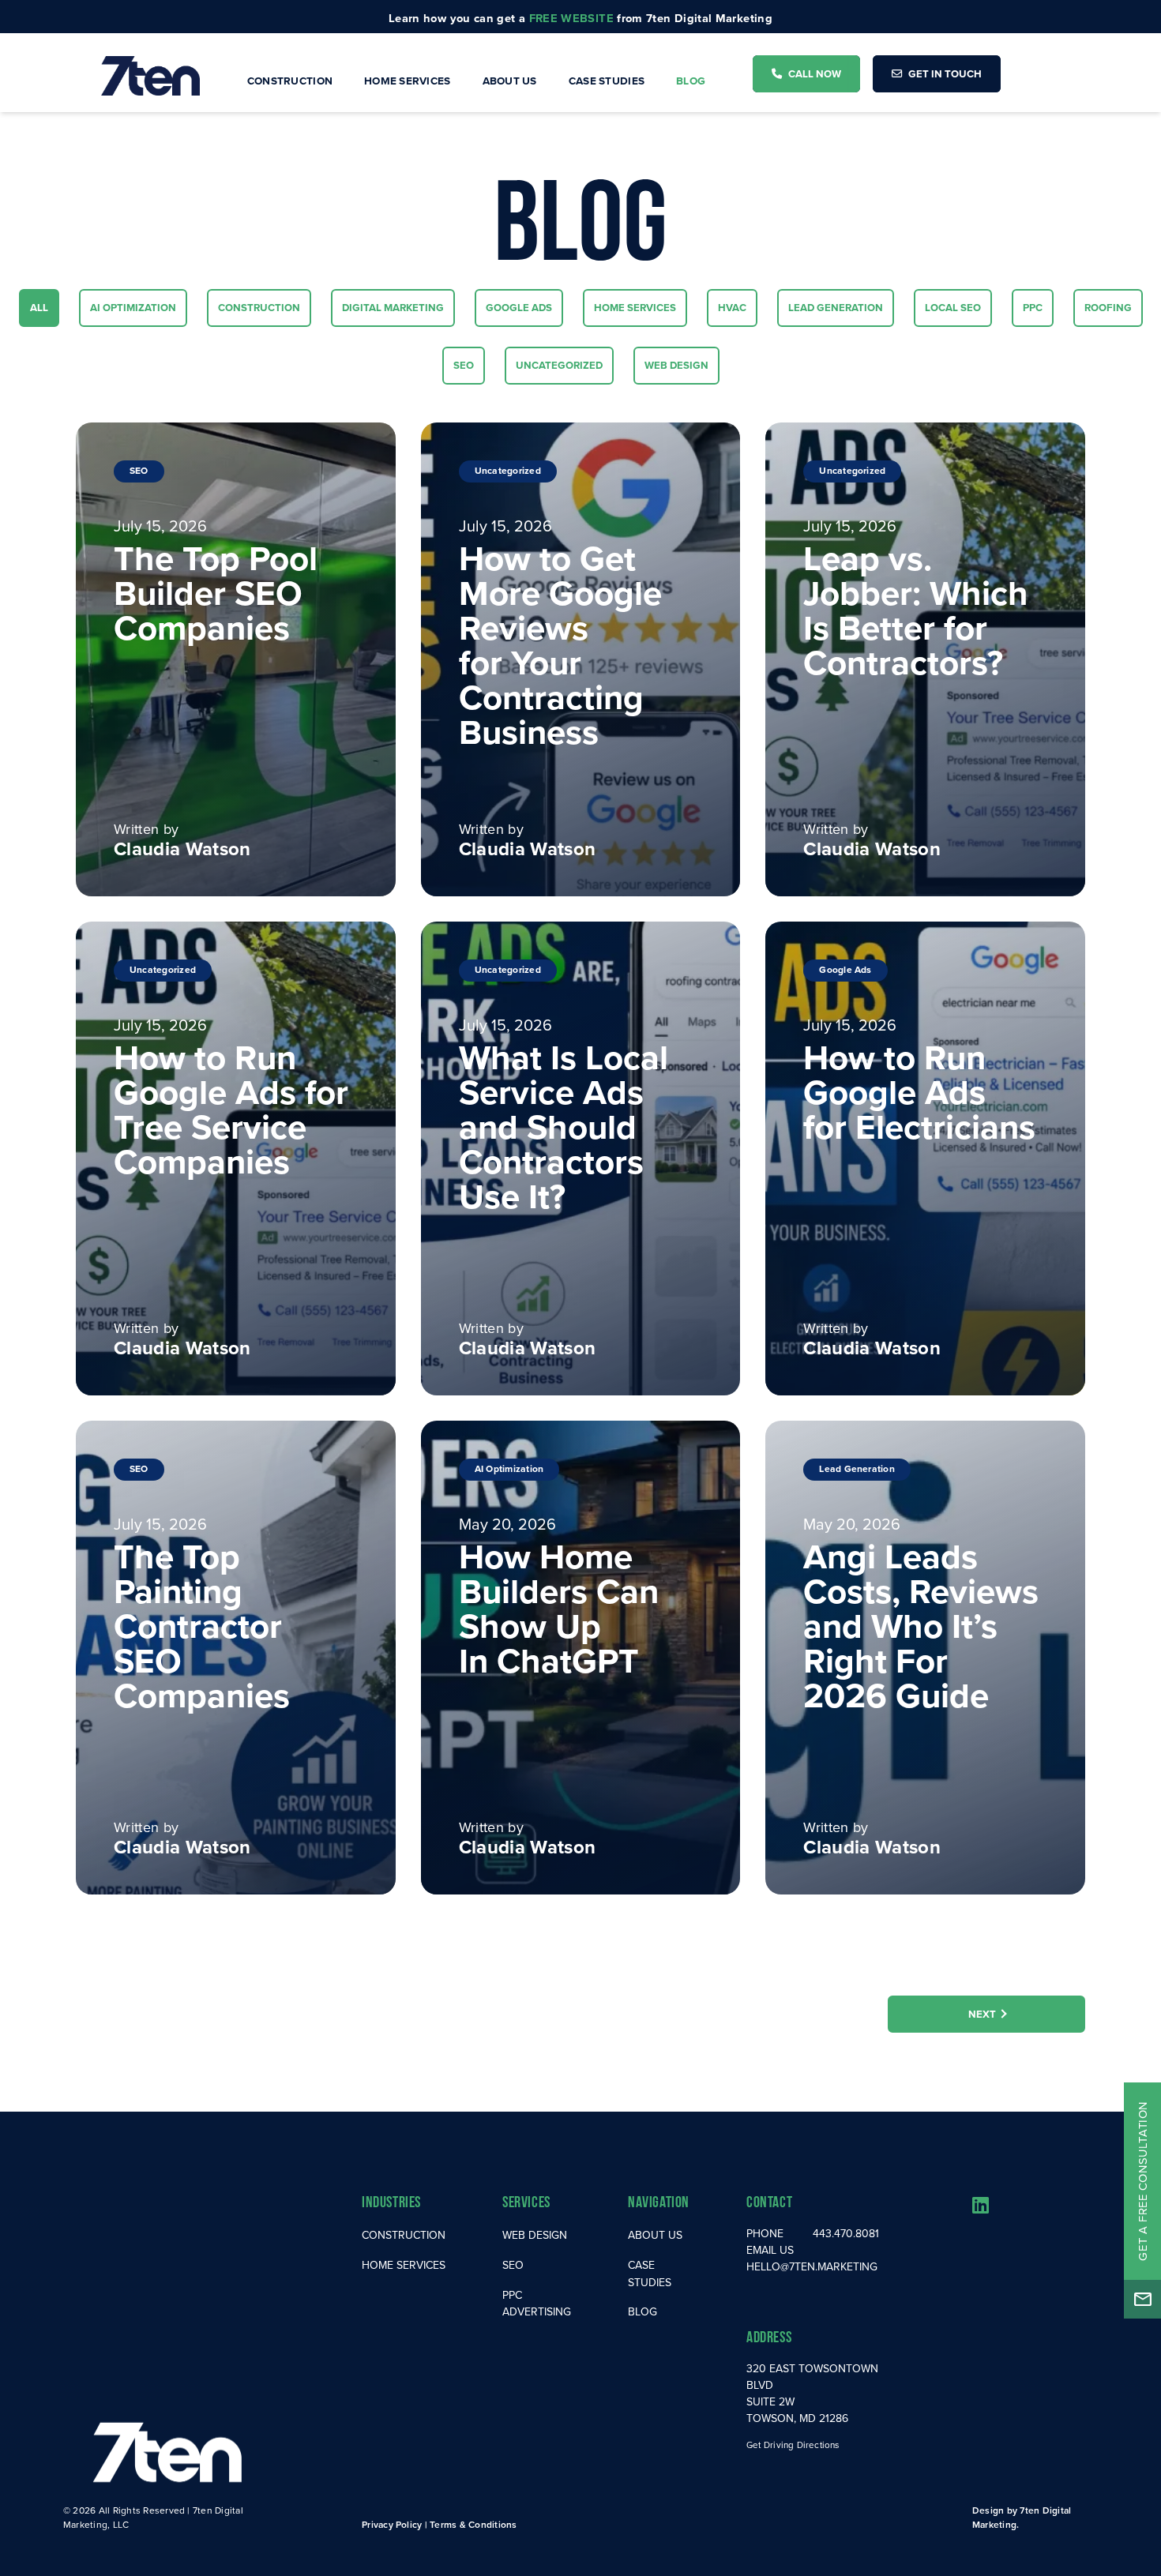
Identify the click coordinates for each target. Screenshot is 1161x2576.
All (44, 307)
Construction (290, 81)
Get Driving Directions (793, 2445)
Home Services (408, 81)
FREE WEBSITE (571, 18)
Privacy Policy (392, 2524)
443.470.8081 (846, 2233)
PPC (1038, 307)
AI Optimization (133, 307)
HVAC (737, 307)
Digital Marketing (393, 307)
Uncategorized (559, 365)
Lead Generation (835, 307)
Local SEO (952, 307)
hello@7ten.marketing (812, 2266)
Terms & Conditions (473, 2524)
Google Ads (519, 307)
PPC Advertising (537, 2304)
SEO (469, 365)
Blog (691, 81)
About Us (510, 81)
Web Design (676, 365)
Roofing (1108, 307)
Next (982, 2014)
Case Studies (607, 81)
